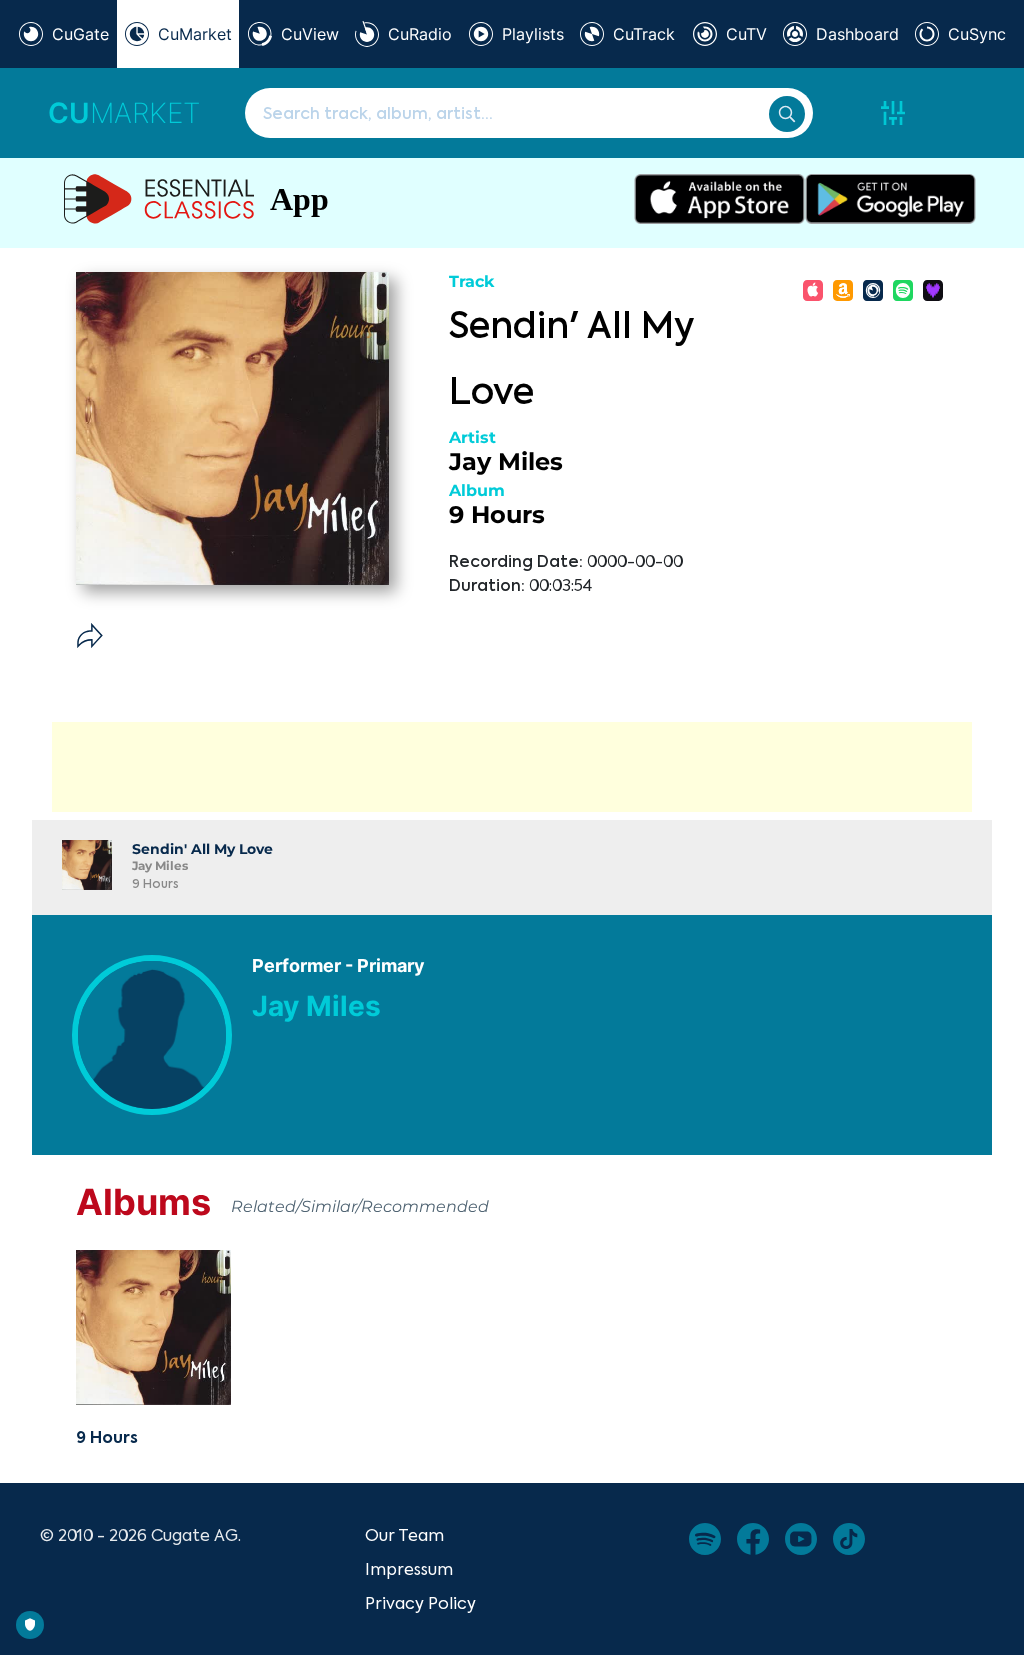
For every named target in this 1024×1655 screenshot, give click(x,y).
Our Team (404, 1535)
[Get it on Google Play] (890, 199)
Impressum (409, 1569)
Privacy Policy (420, 1603)
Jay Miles (506, 461)
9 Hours (497, 514)
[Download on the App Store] (719, 199)
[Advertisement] (512, 767)
